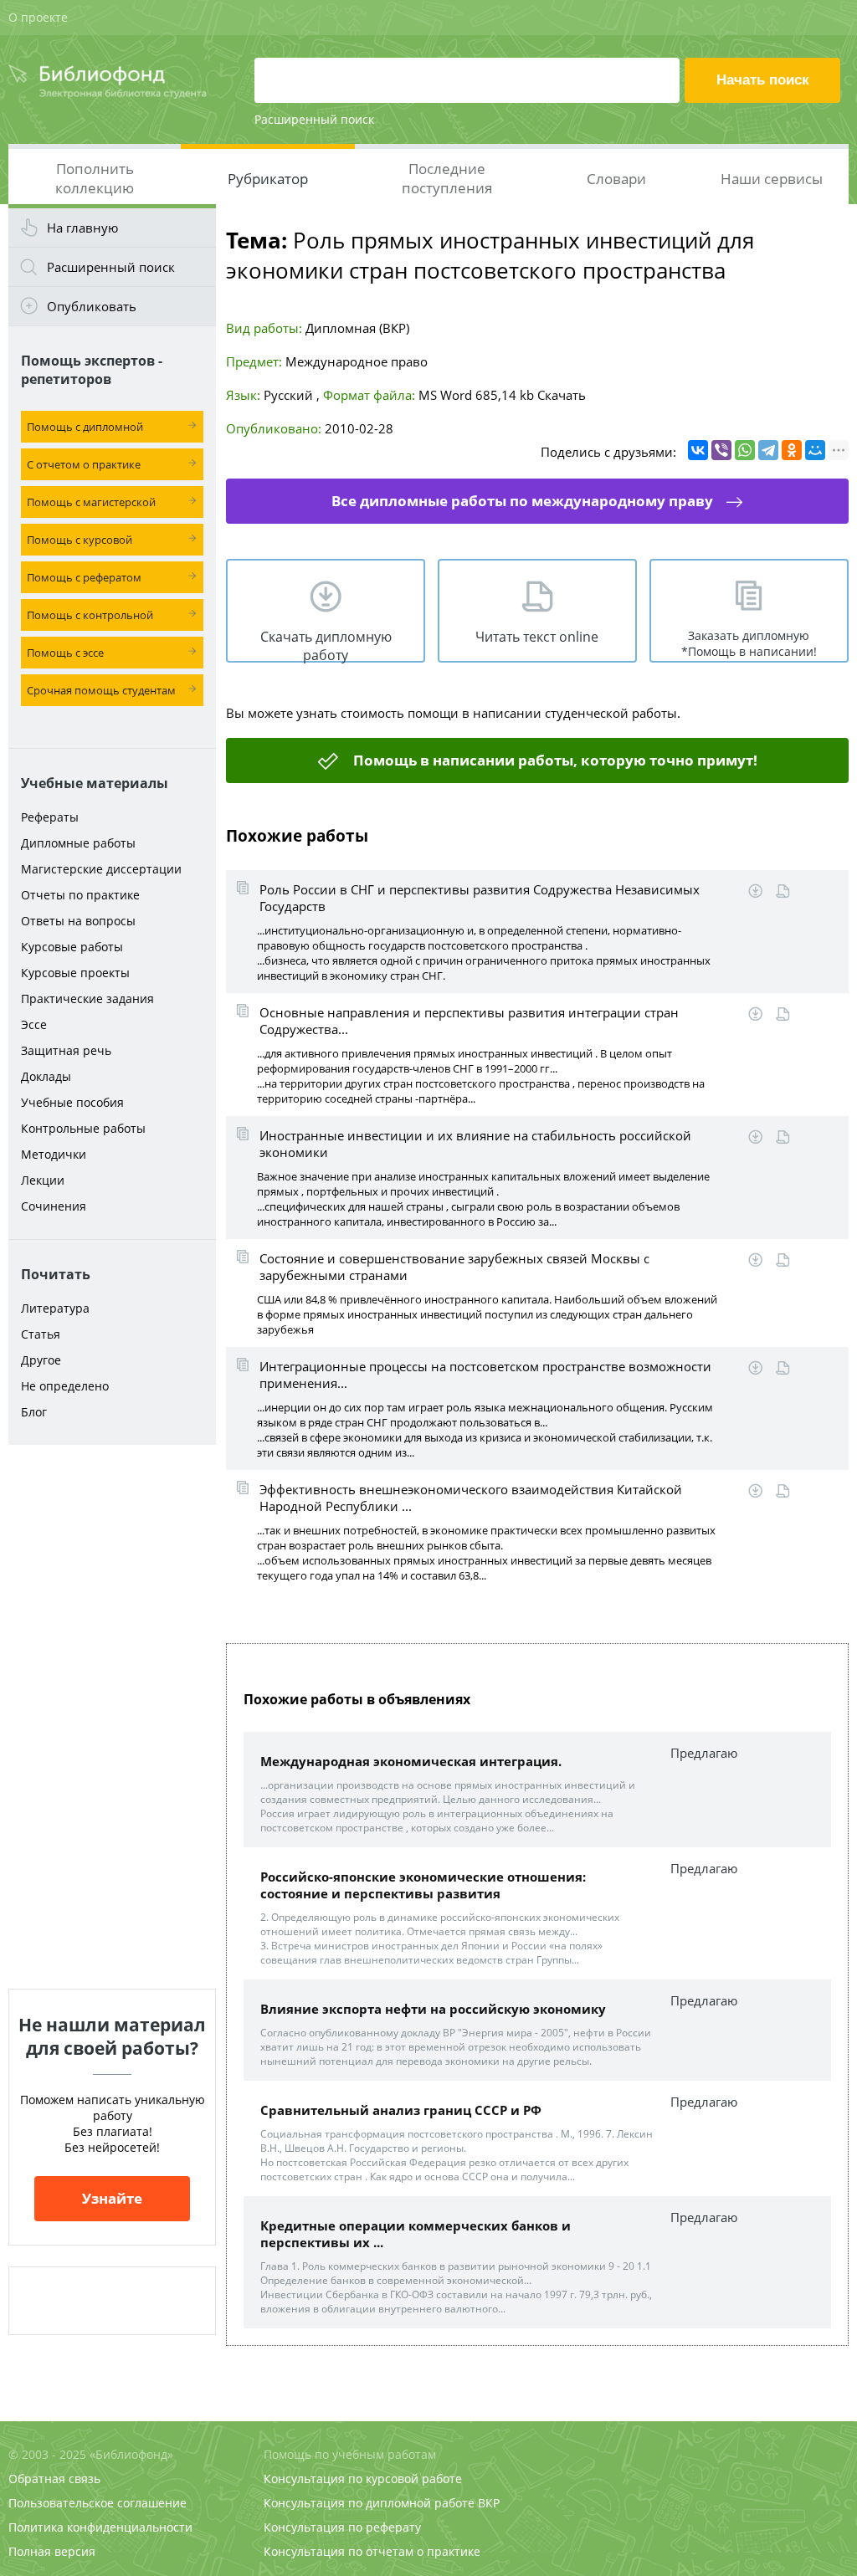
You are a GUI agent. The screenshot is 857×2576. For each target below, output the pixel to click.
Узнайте (112, 2198)
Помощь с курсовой (80, 540)
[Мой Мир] (815, 450)
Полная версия (52, 2551)
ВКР (489, 2503)
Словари (616, 179)
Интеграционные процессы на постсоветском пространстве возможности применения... (485, 1375)
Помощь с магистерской (91, 502)
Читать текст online (537, 637)
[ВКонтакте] (698, 450)
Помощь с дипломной (85, 427)
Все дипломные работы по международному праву (522, 501)
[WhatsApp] (745, 450)
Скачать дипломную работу (326, 645)
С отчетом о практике (84, 464)
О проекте (38, 17)
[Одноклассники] (792, 450)
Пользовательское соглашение (98, 2503)
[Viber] (721, 450)
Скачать (562, 395)
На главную (82, 228)
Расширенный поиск (314, 119)
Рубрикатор (268, 179)
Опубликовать (92, 306)
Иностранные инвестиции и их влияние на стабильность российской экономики (475, 1144)
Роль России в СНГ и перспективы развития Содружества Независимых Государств (480, 898)
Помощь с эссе (65, 653)
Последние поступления (447, 178)
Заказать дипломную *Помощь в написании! (749, 643)
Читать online (783, 891)
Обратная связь (54, 2479)
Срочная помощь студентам (101, 690)
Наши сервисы (772, 179)
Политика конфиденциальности (100, 2527)
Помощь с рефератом (84, 577)
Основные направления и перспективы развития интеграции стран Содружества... (469, 1021)
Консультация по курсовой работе (363, 2479)
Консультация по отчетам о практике (372, 2551)
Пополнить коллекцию (95, 178)
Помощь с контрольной (90, 615)
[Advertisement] (112, 1717)
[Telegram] (768, 450)
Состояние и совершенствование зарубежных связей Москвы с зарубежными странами (454, 1267)
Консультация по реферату (342, 2527)
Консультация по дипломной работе (369, 2503)
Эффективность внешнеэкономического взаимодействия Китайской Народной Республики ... (471, 1498)
